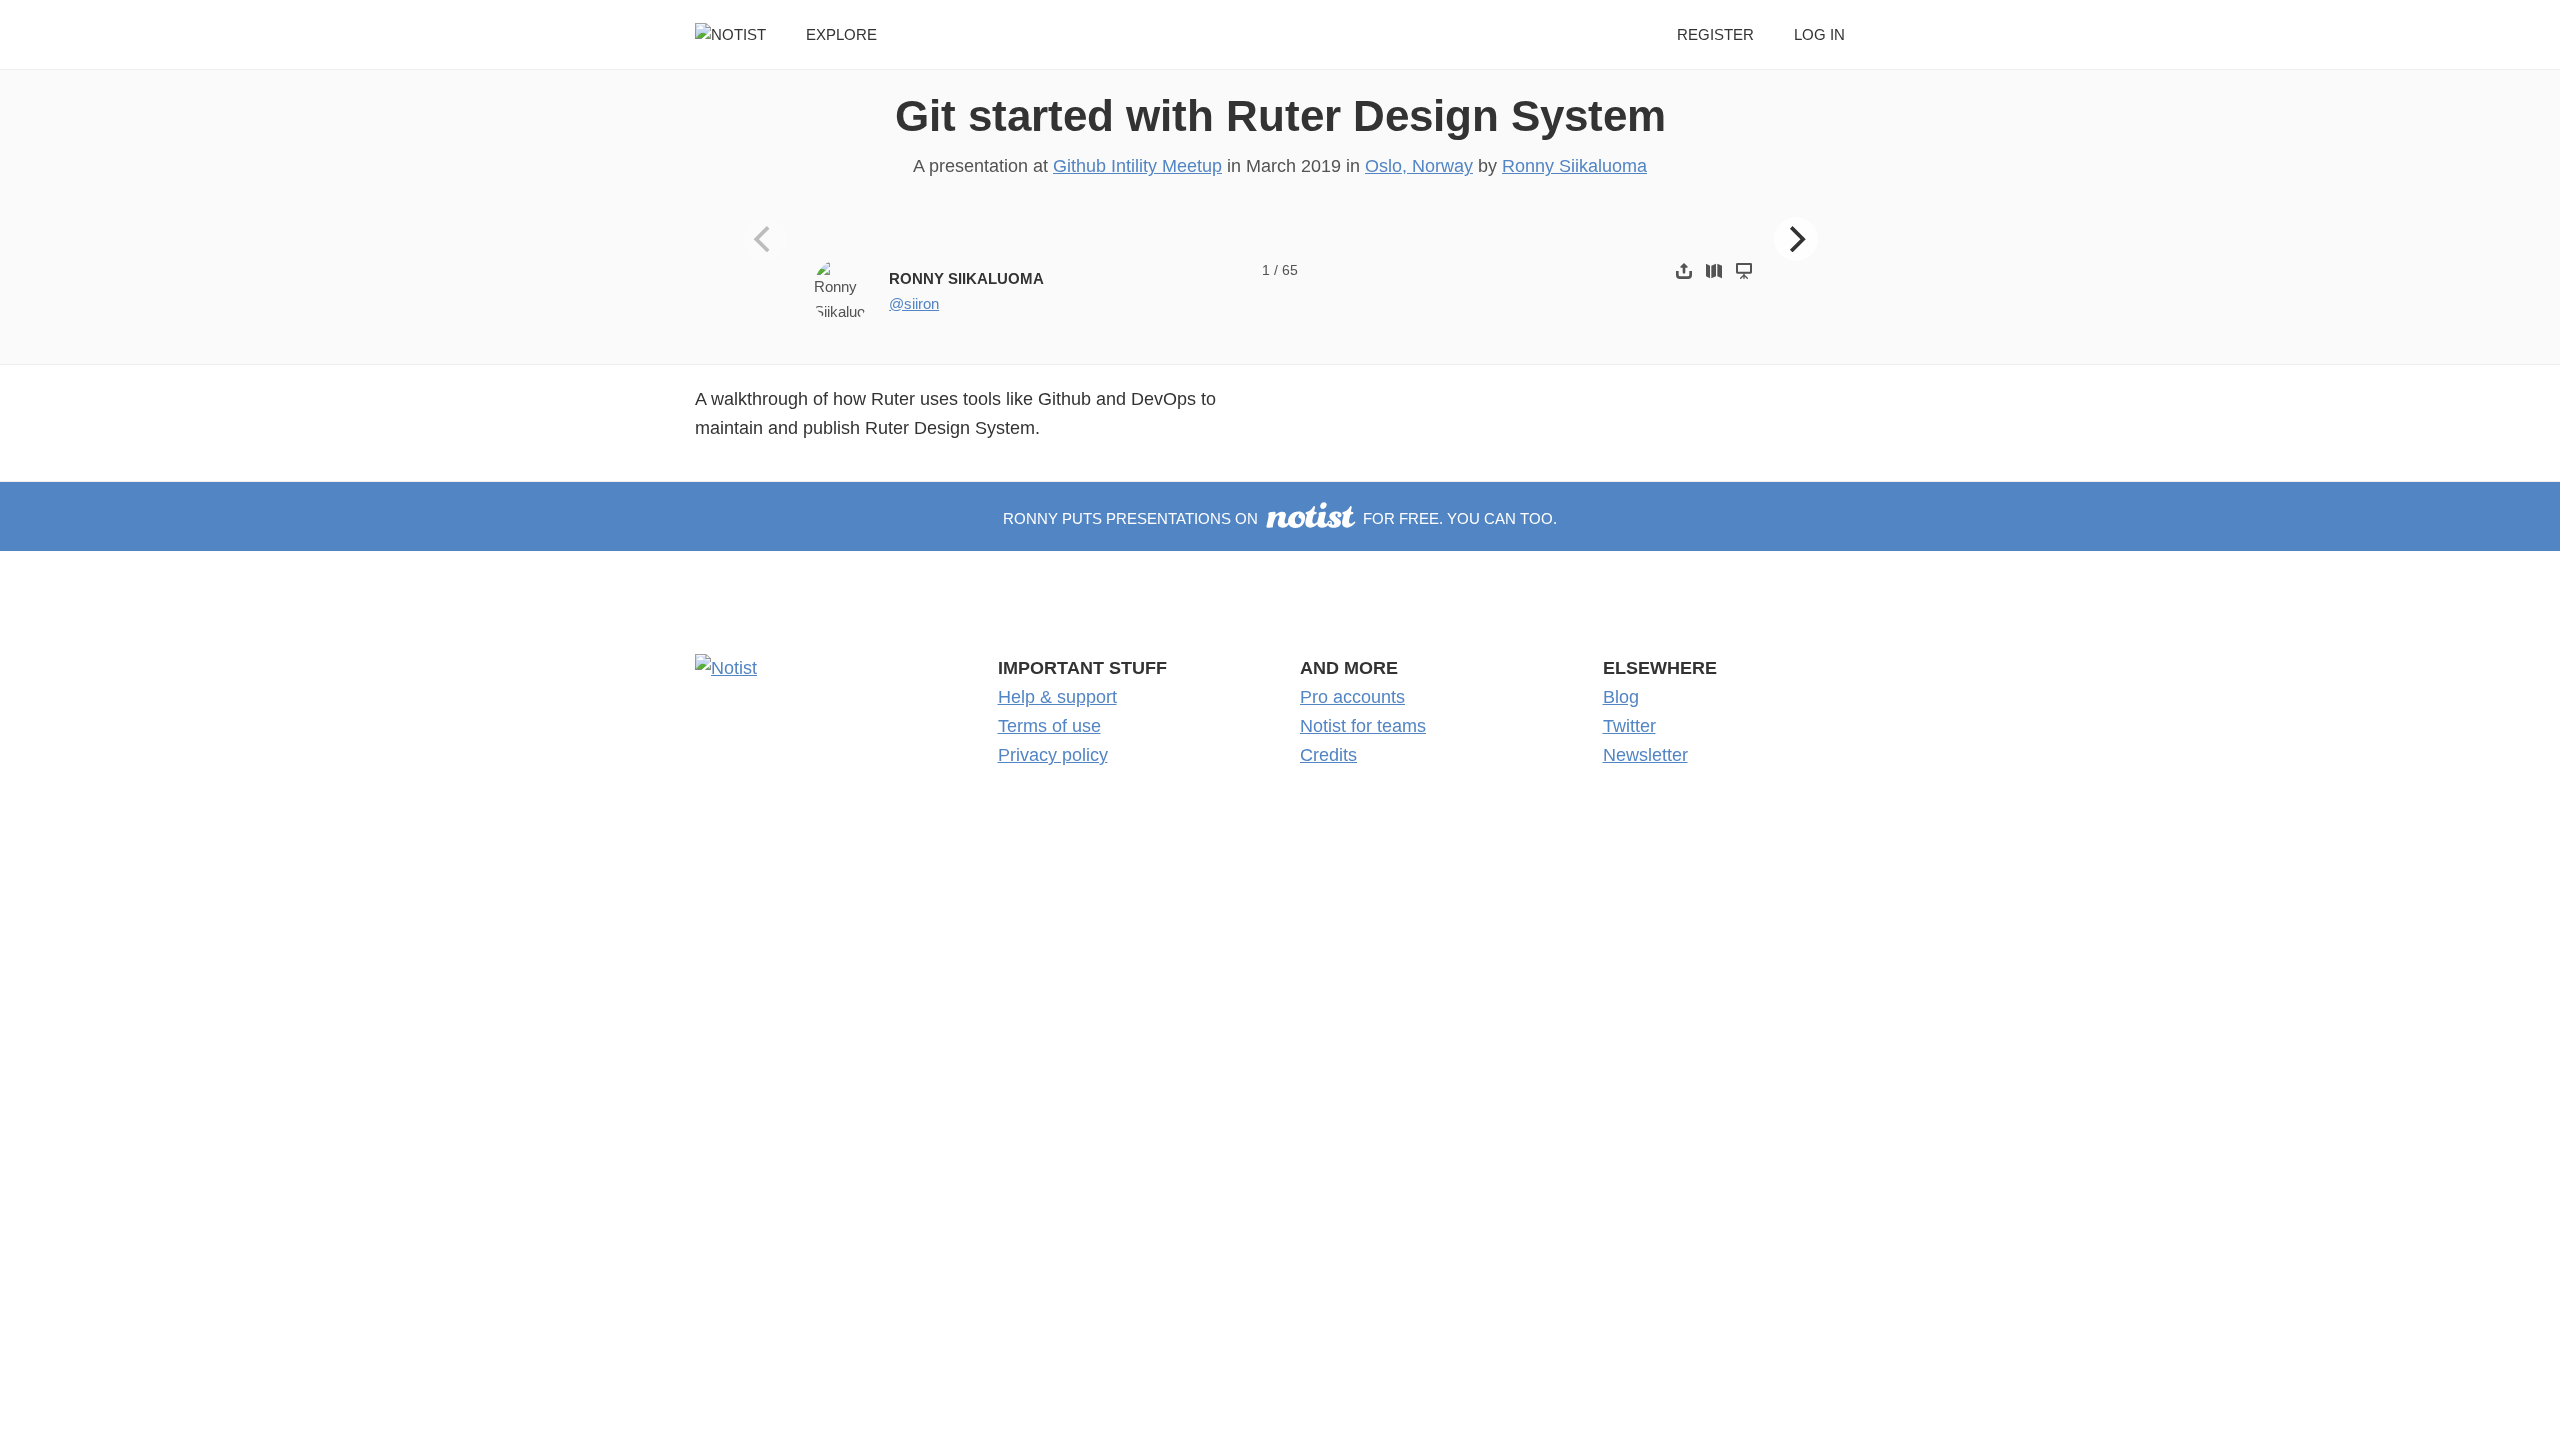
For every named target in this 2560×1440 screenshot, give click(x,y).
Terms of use (1049, 726)
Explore (841, 34)
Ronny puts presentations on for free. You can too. (1280, 518)
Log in (1819, 34)
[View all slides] (1714, 270)
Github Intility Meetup (1137, 166)
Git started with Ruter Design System (1280, 115)
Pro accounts (1352, 697)
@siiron (914, 303)
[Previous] (765, 239)
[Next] (1796, 239)
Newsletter (1645, 755)
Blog (1621, 697)
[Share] (1684, 270)
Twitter (1629, 726)
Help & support (1057, 697)
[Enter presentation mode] (1744, 270)
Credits (1328, 755)
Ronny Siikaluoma (1574, 166)
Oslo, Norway (1419, 166)
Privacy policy (1053, 755)
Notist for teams (1363, 726)
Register (1715, 34)
